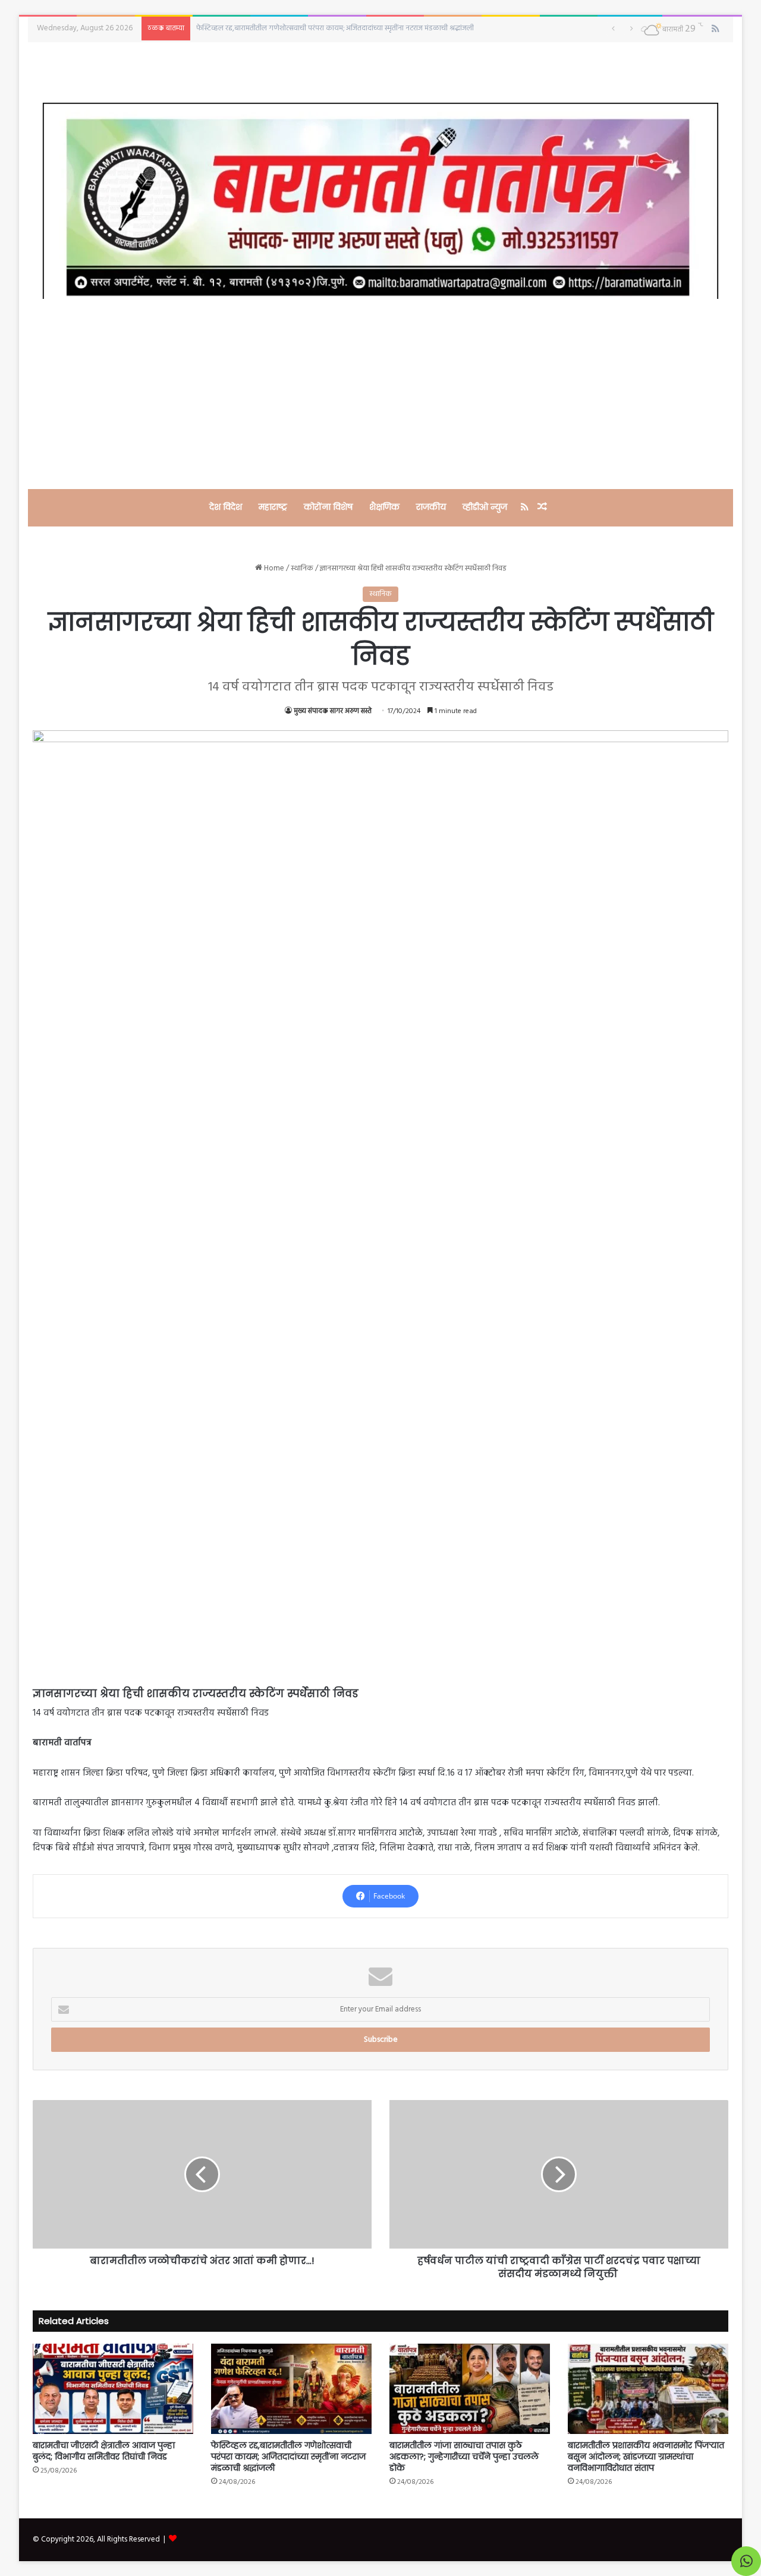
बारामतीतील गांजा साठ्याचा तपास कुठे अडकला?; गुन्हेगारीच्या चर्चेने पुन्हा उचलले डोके (464, 2457)
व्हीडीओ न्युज (485, 507)
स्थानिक (302, 568)
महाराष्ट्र (273, 507)
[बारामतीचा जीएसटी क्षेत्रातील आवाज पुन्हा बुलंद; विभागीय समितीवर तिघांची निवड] (113, 2389)
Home (273, 568)
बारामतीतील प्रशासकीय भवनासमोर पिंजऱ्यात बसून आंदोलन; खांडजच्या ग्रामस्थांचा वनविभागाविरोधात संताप (646, 2457)
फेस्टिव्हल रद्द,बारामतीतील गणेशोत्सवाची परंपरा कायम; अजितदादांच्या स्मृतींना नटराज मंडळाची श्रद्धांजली (288, 2457)
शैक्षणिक (384, 507)
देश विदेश (226, 507)
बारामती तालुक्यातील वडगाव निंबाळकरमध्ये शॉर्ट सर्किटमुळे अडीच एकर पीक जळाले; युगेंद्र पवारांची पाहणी (341, 28)
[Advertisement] (380, 394)
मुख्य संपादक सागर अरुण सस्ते (333, 711)
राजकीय (431, 507)
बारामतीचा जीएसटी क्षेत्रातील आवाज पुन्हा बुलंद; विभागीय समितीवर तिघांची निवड (104, 2451)
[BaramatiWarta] (380, 201)
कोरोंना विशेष (328, 507)
